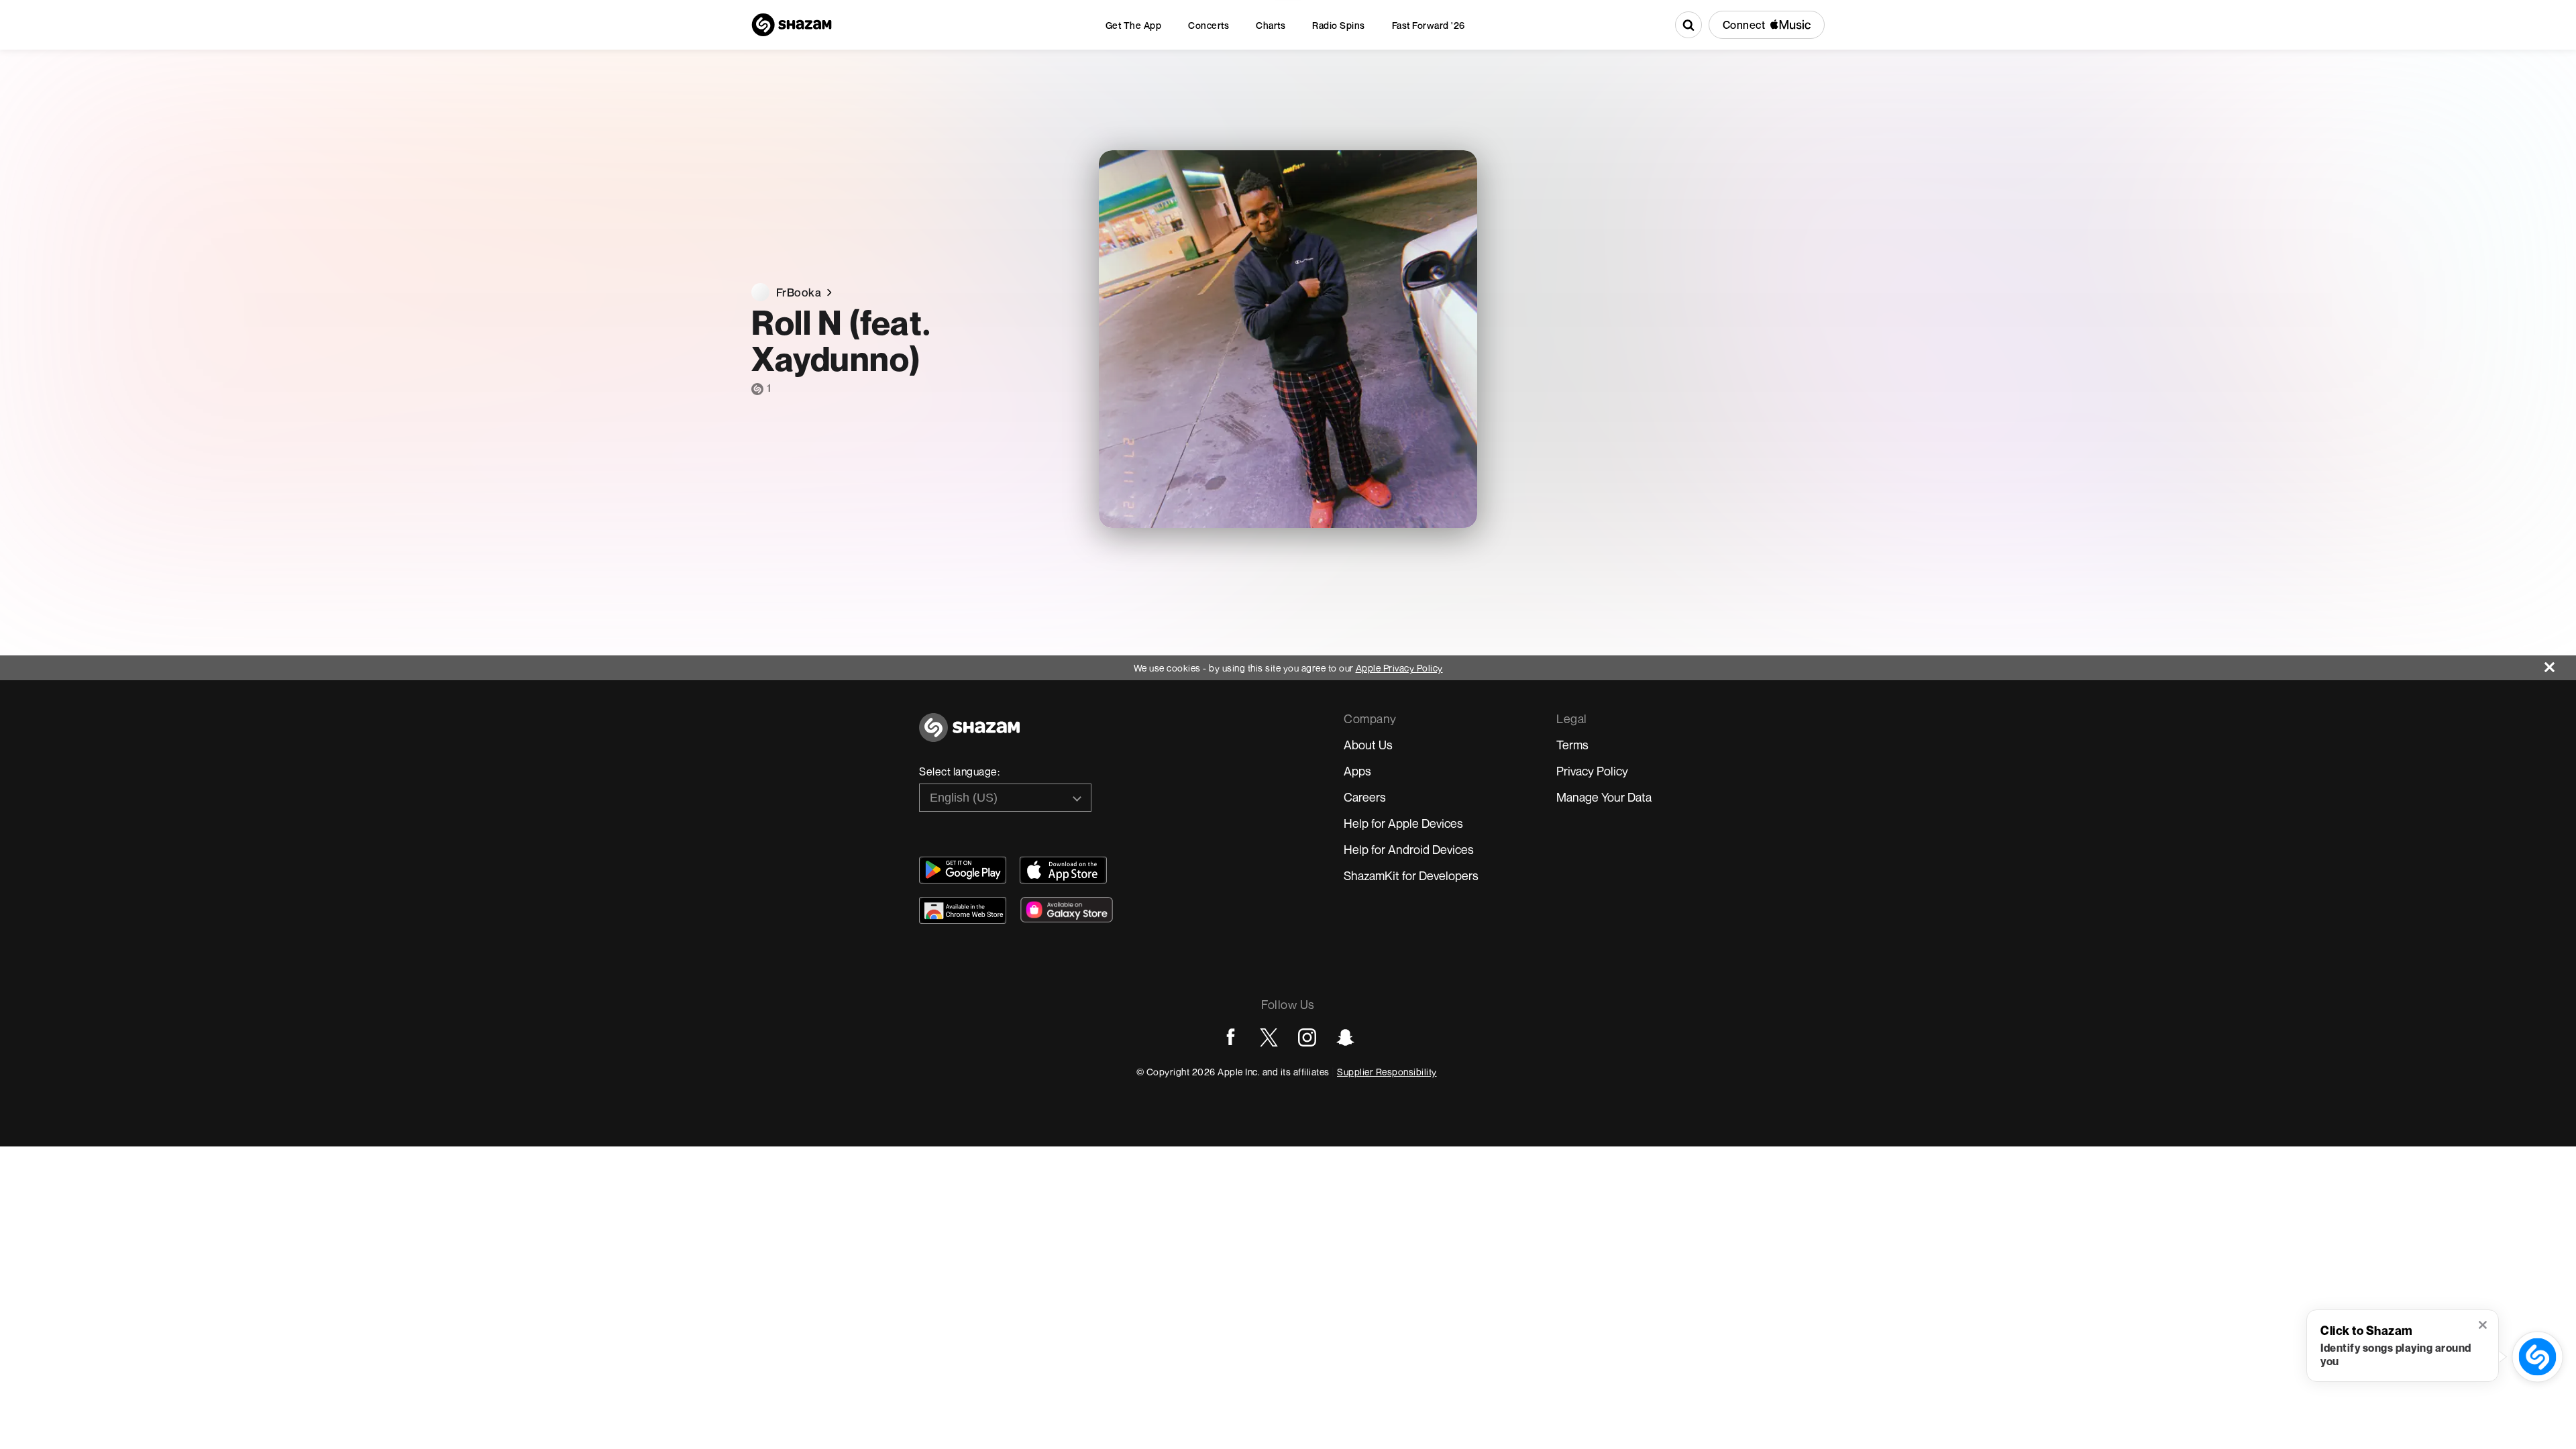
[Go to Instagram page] (1307, 1037)
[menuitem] (1134, 25)
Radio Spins (1339, 25)
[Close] (2560, 664)
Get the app (1134, 25)
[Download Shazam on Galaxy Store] (1067, 910)
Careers (1365, 797)
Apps (1357, 771)
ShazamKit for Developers (1411, 875)
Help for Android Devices (1409, 849)
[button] (2484, 1326)
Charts (1271, 25)
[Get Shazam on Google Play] (963, 870)
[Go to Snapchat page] (1345, 1037)
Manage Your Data (1604, 797)
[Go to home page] (969, 735)
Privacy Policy (1592, 771)
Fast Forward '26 (1429, 25)
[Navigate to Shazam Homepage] (792, 25)
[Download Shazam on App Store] (1063, 870)
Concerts (1209, 25)
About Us (1368, 745)
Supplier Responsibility (1387, 1072)
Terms (1572, 745)
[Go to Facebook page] (1231, 1037)
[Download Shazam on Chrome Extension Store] (963, 910)
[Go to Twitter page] (1269, 1037)
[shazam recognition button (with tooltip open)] (2537, 1357)
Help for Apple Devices (1403, 823)
